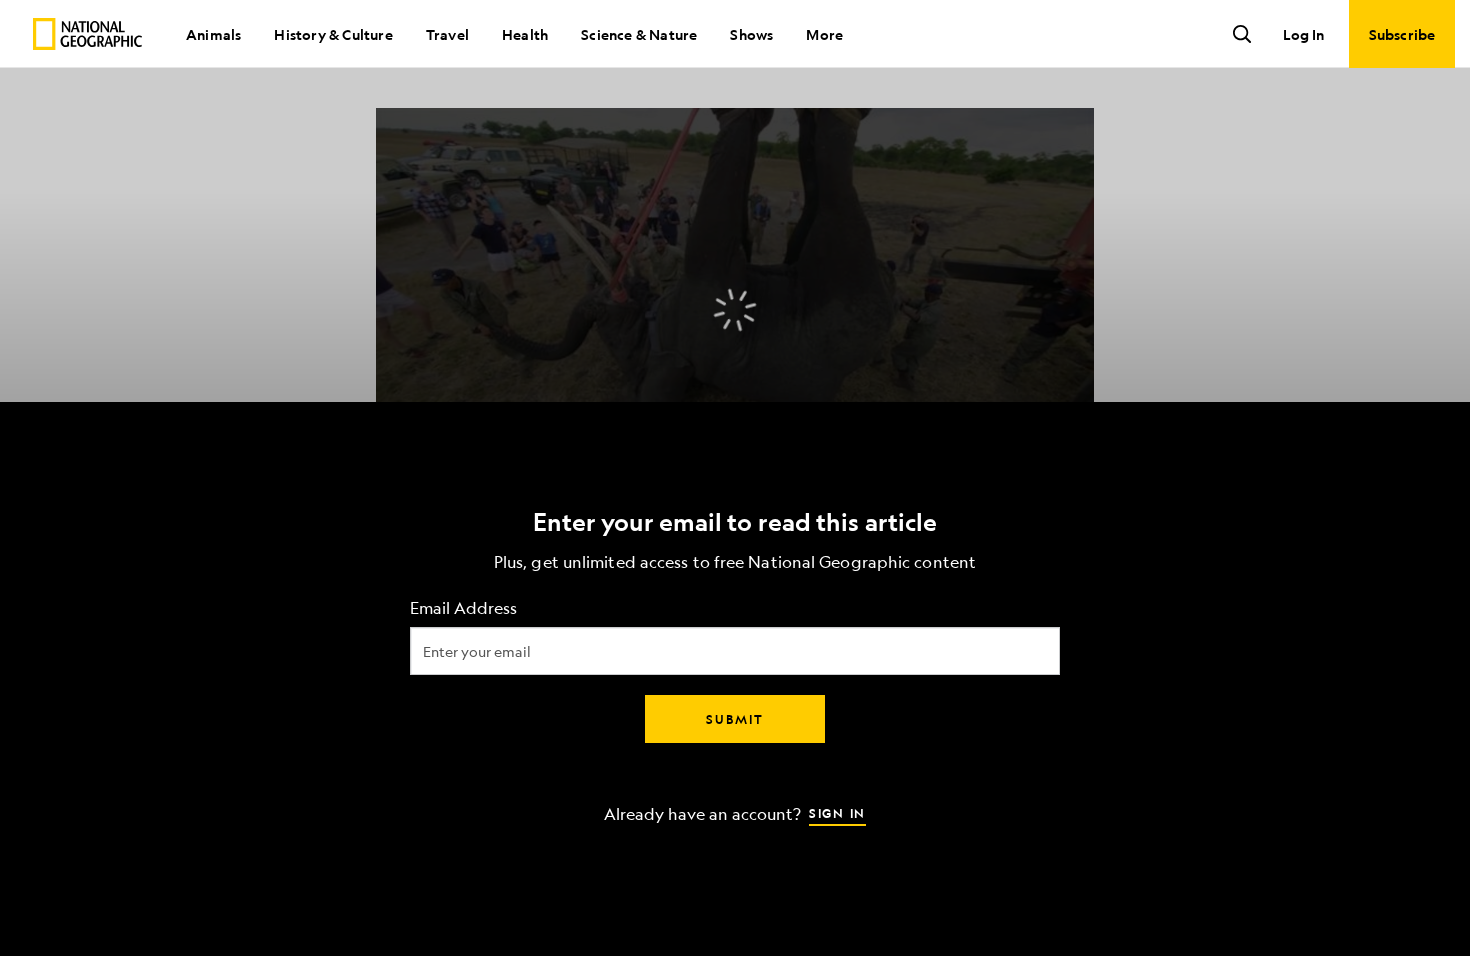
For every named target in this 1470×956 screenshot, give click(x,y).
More (824, 34)
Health (525, 34)
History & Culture (333, 34)
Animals (213, 34)
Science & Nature (639, 34)
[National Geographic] (87, 34)
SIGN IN (837, 813)
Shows (751, 34)
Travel (447, 34)
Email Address (463, 608)
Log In (1303, 34)
